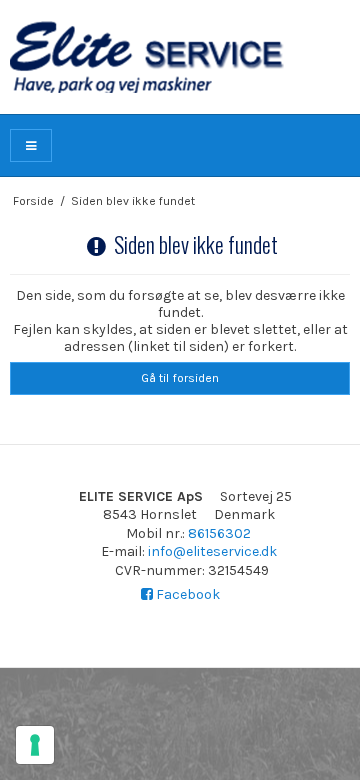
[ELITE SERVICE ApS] (180, 57)
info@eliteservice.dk (212, 551)
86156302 (219, 533)
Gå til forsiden (180, 378)
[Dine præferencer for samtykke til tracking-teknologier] (35, 745)
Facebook (186, 594)
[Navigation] (31, 145)
